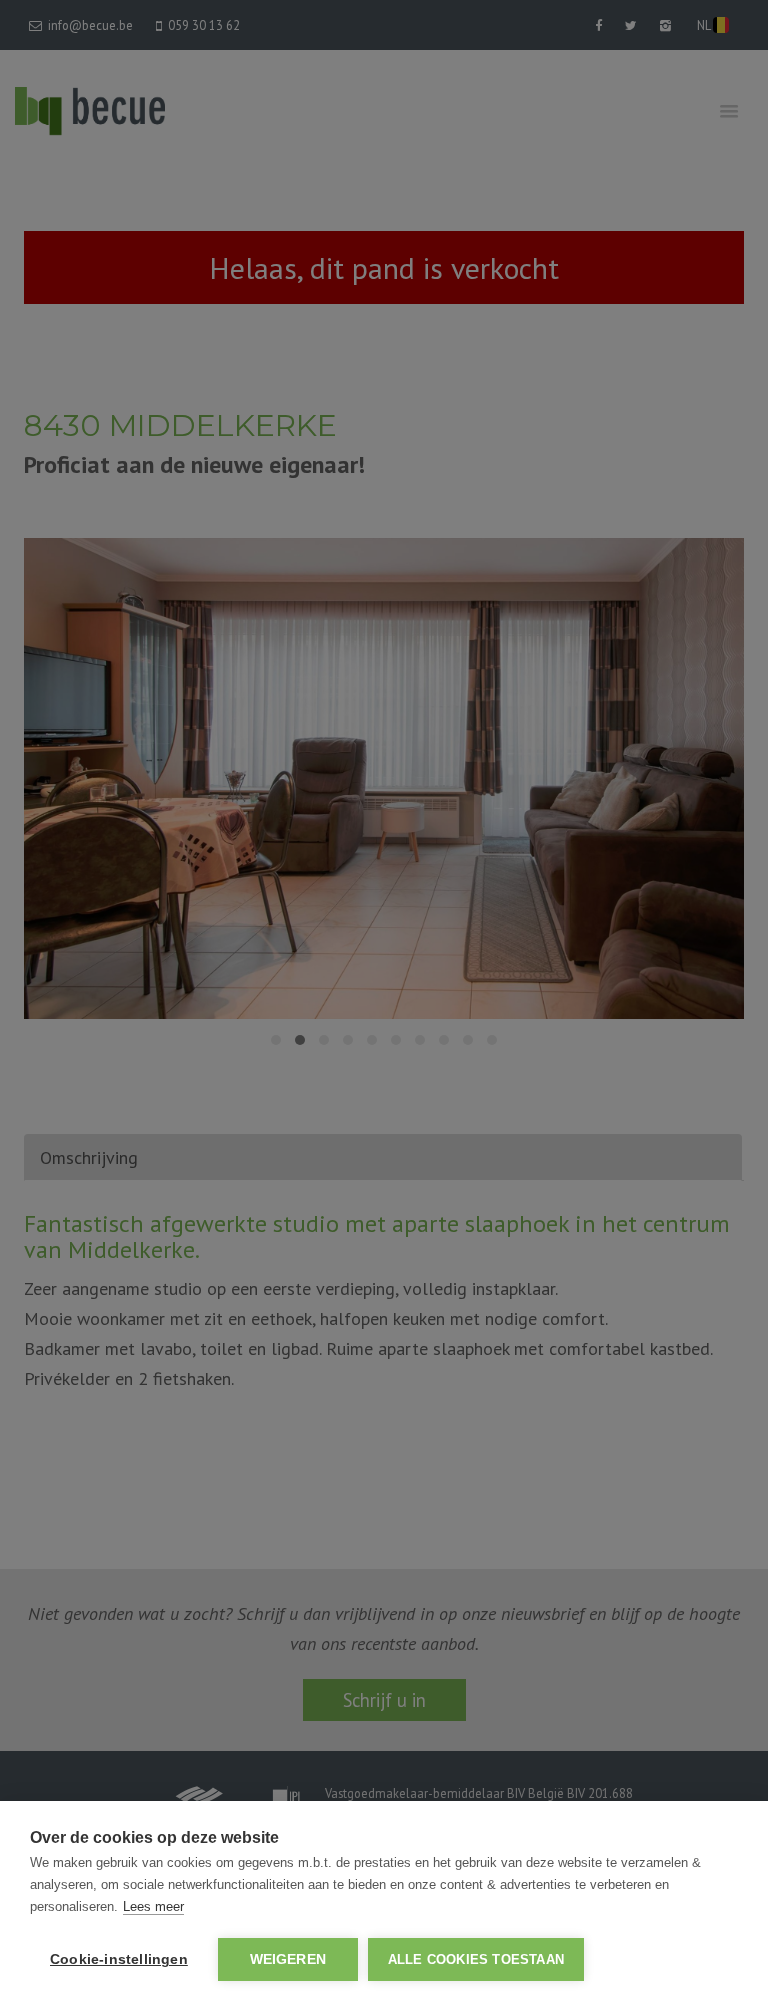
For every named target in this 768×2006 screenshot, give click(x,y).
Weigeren (288, 1959)
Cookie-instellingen (119, 1959)
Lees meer (153, 1906)
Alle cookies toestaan (476, 1959)
